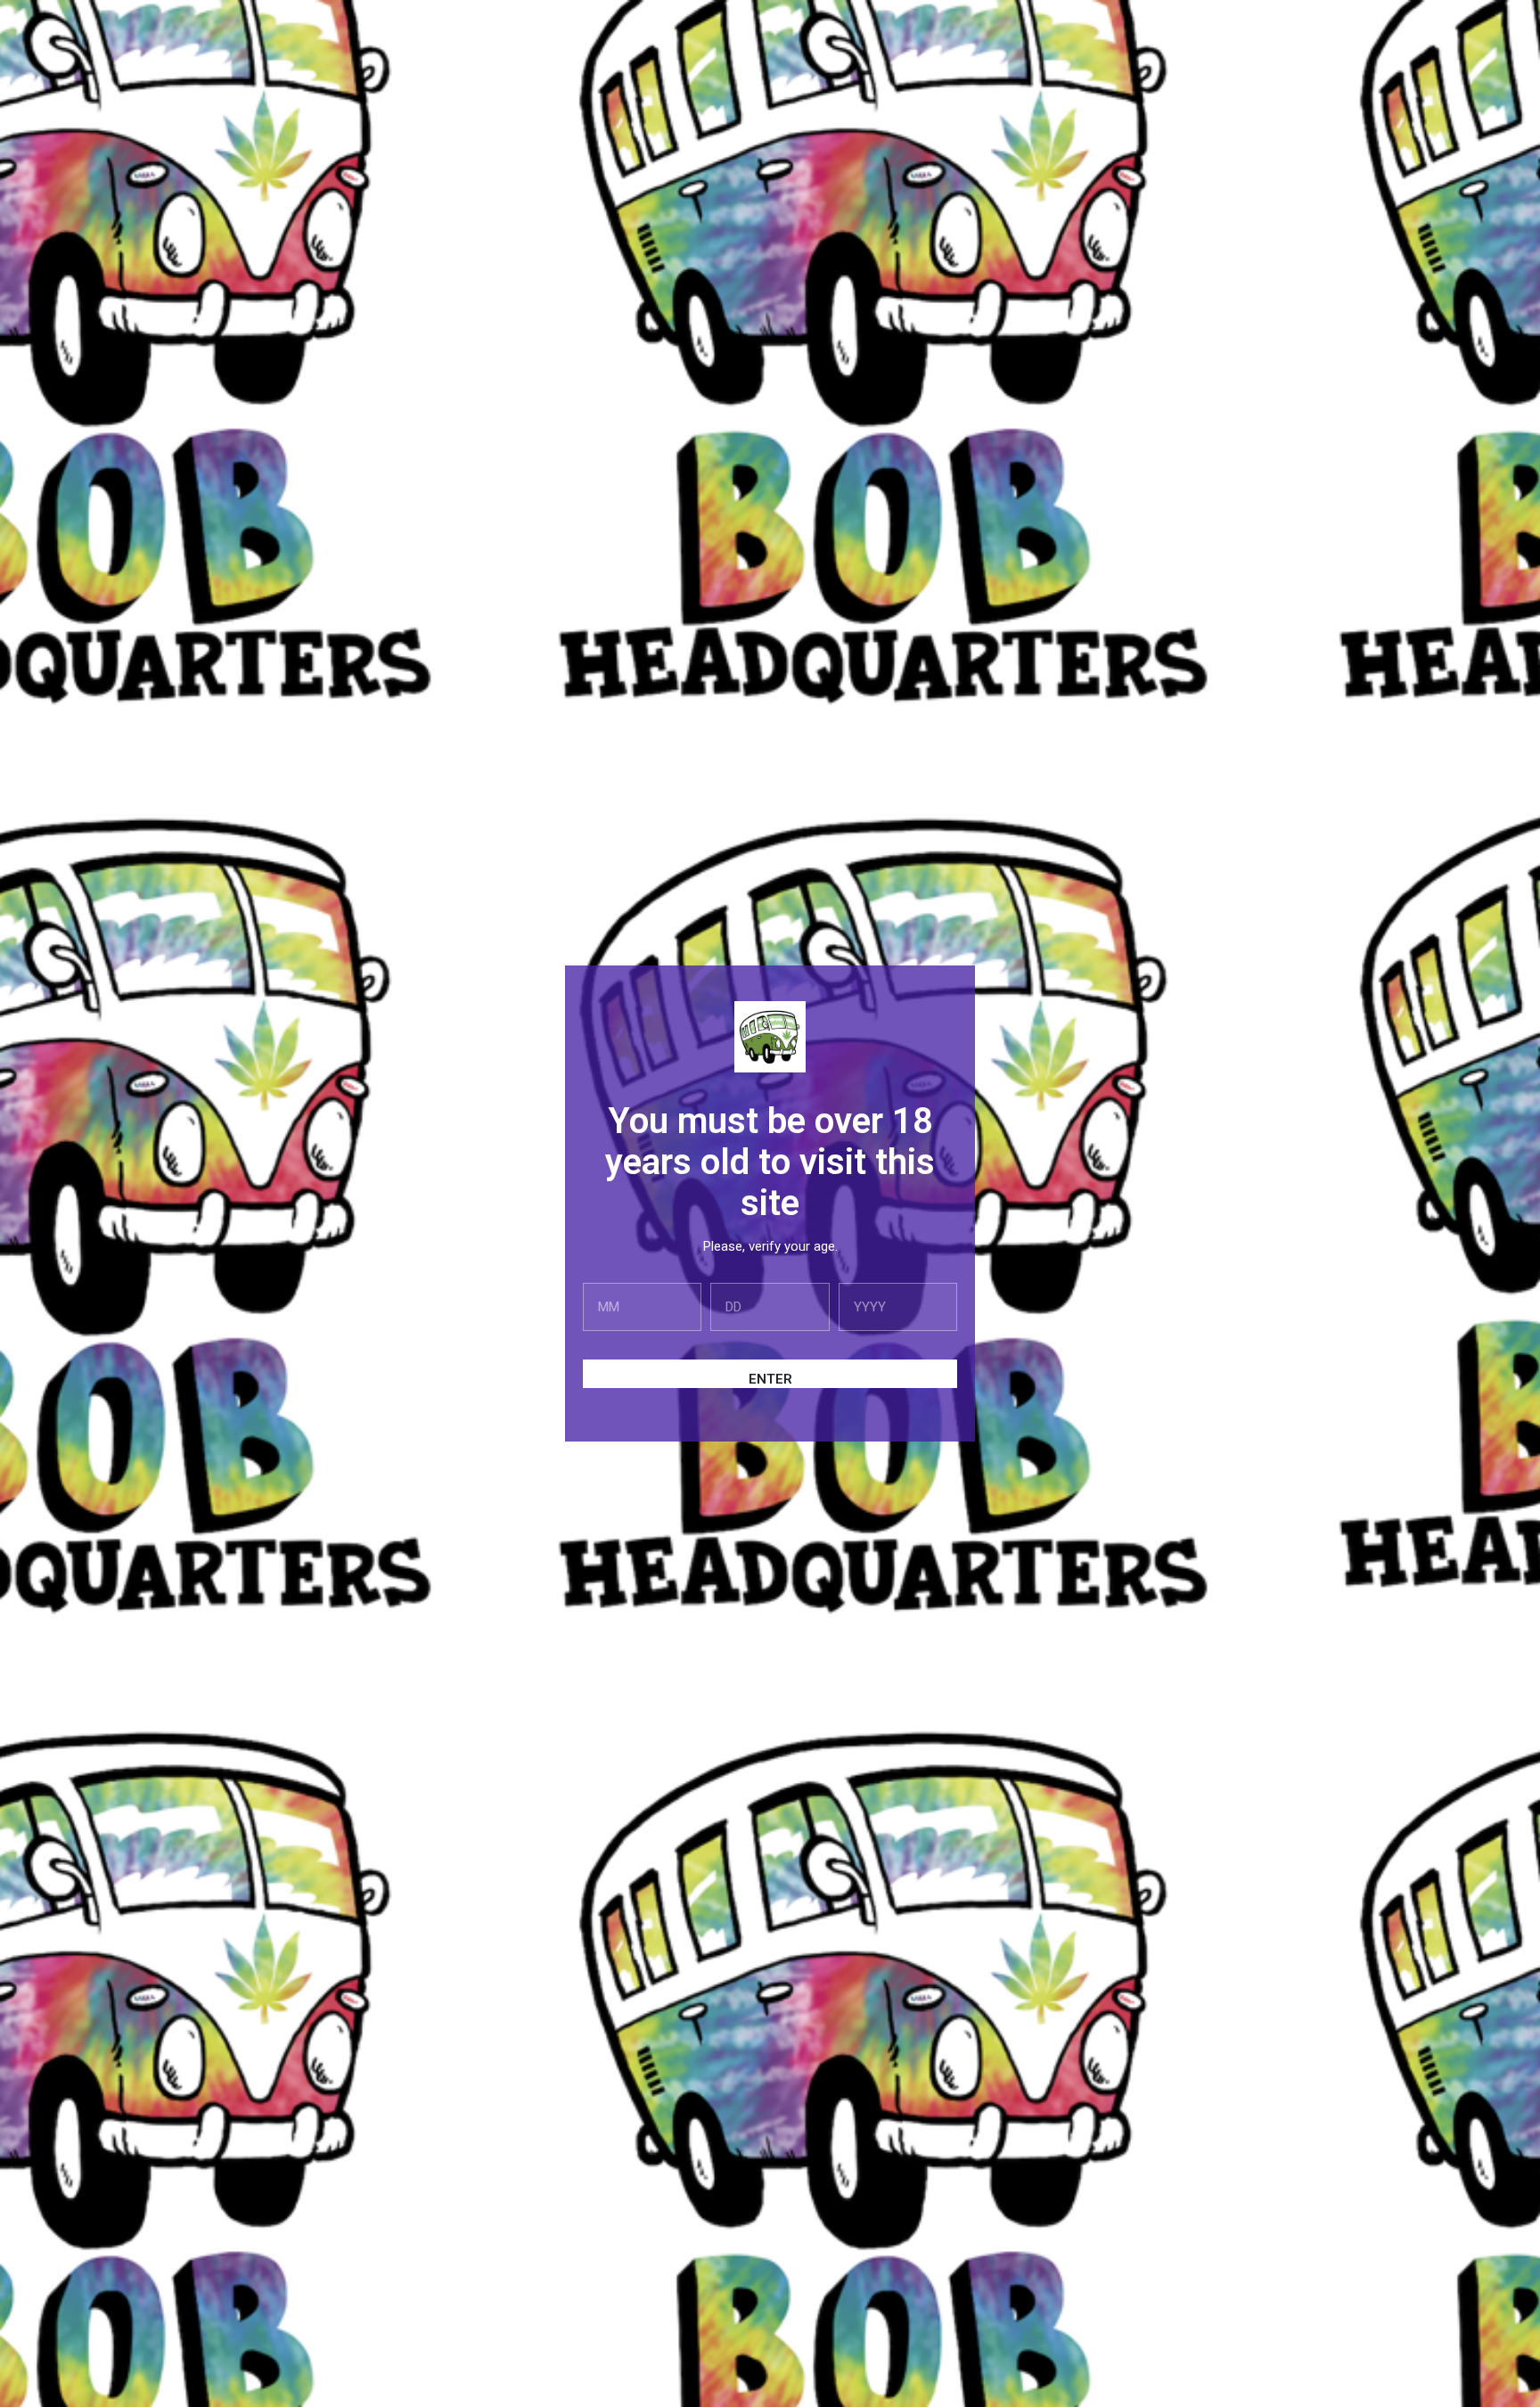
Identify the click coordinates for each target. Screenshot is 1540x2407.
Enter (770, 1379)
